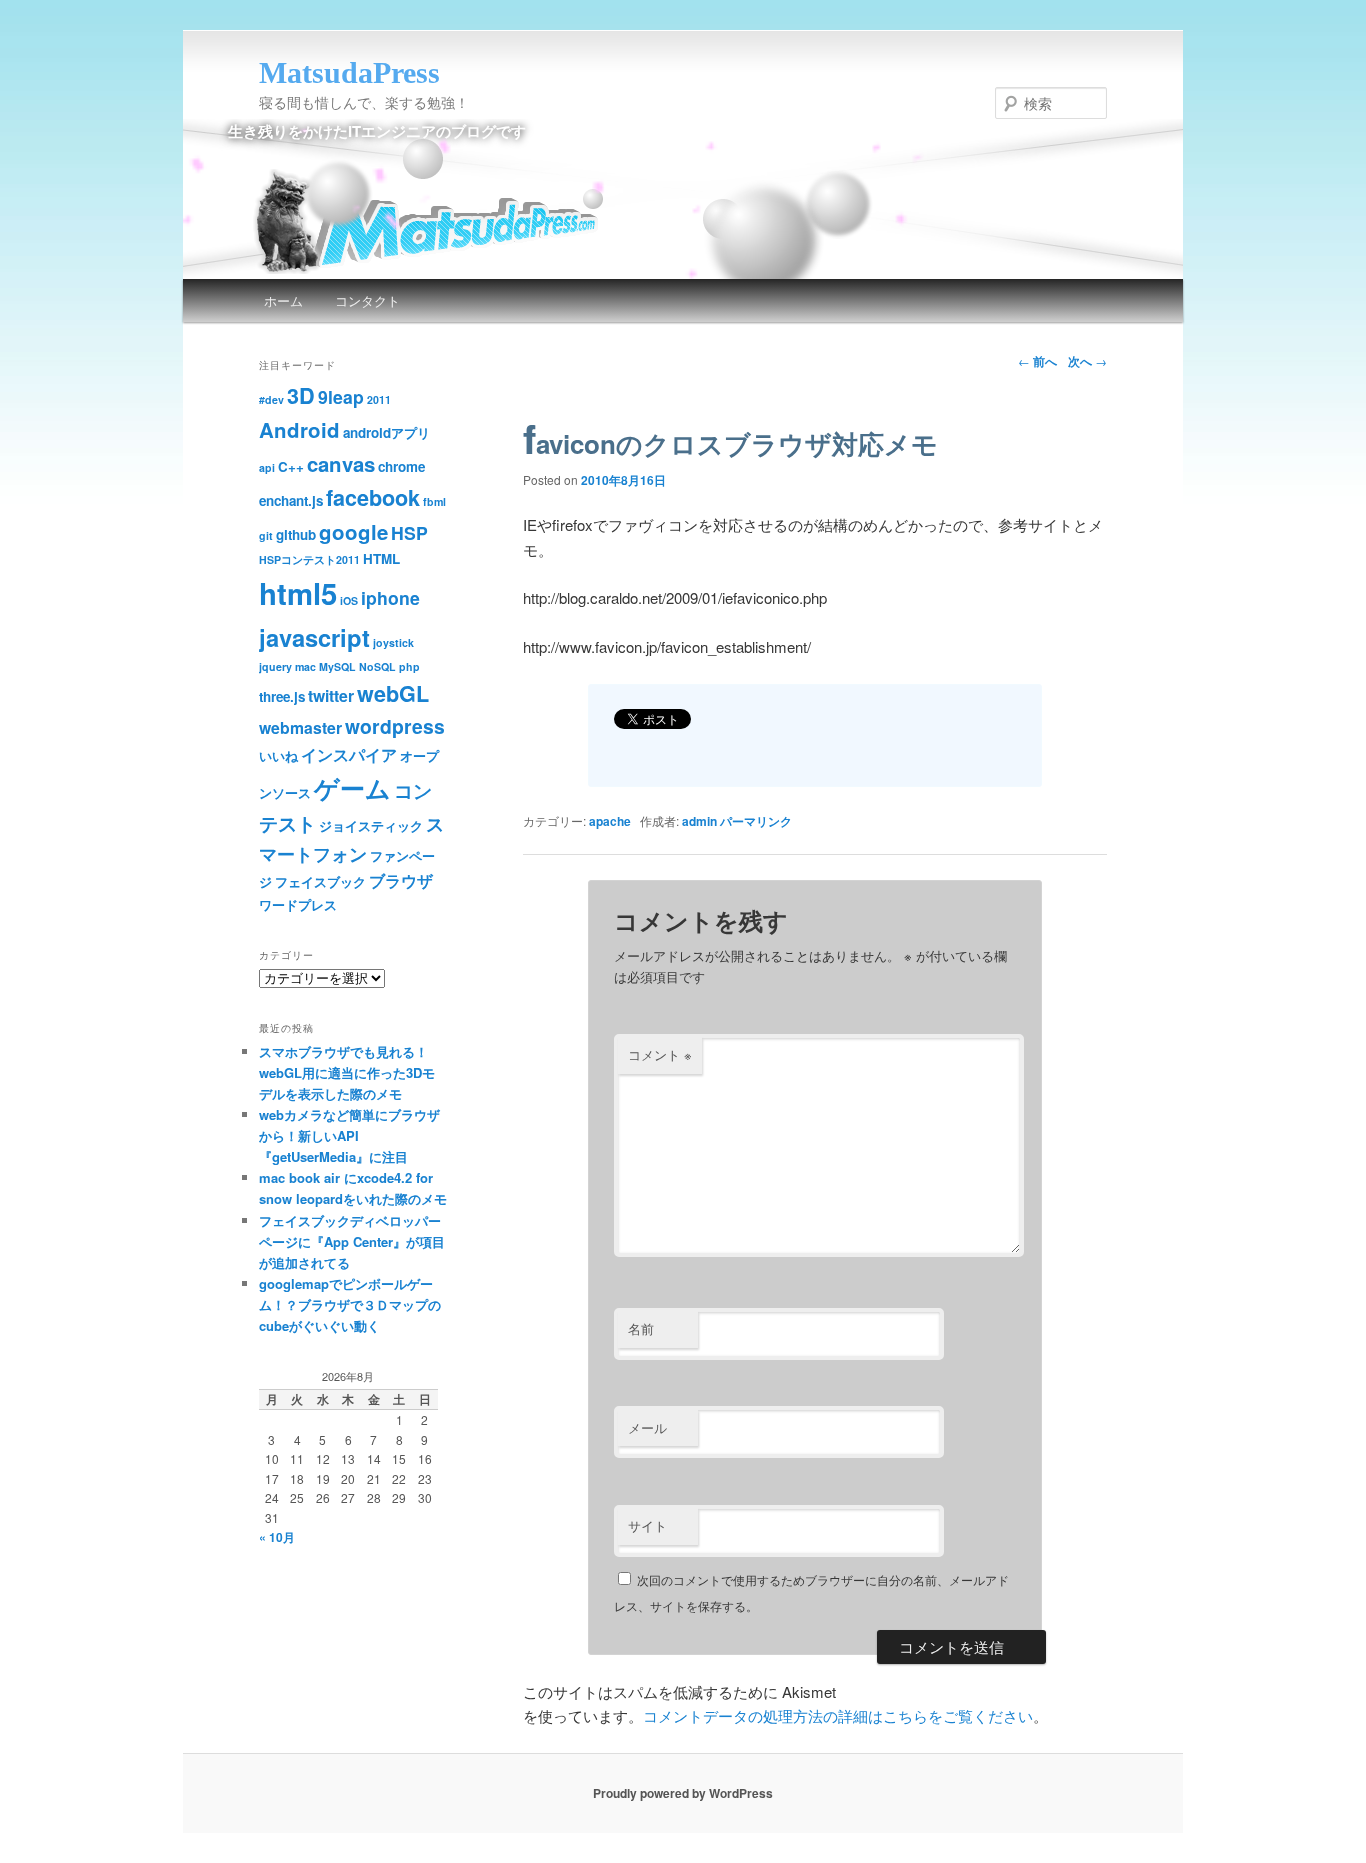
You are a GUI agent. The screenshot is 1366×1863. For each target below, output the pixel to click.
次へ (1087, 361)
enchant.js (291, 500)
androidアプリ (386, 432)
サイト (647, 1525)
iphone (390, 597)
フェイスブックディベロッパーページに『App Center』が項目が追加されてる (352, 1241)
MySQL (337, 666)
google (353, 531)
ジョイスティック (371, 825)
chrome (401, 466)
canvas (341, 463)
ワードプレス (298, 904)
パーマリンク (756, 821)
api (267, 467)
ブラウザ (401, 880)
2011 (379, 399)
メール (647, 1427)
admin (699, 821)
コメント (660, 1054)
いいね (278, 755)
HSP (409, 532)
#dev (271, 399)
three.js (282, 696)
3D (301, 395)
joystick (393, 642)
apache (610, 821)
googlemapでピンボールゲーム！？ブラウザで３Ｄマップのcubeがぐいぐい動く (350, 1304)
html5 (298, 593)
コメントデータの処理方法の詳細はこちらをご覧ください (838, 1715)
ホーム (283, 300)
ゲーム (352, 788)
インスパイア (349, 754)
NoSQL (377, 666)
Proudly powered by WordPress (683, 1793)
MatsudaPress (349, 72)
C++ (291, 466)
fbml (434, 501)
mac (305, 666)
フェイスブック (320, 881)
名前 (641, 1328)
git (266, 535)
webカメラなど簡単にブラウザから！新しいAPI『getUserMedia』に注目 (349, 1135)
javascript (314, 637)
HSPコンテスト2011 (309, 559)
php (409, 666)
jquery (275, 666)
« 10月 (277, 1537)
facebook (373, 497)
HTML (381, 558)
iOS (349, 600)
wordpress (395, 726)
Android (299, 429)
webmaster (300, 727)
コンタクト (367, 300)
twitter (331, 695)
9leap (341, 396)
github (296, 534)
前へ (1037, 361)
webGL (393, 693)
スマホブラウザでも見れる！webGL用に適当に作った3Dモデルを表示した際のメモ (347, 1072)
